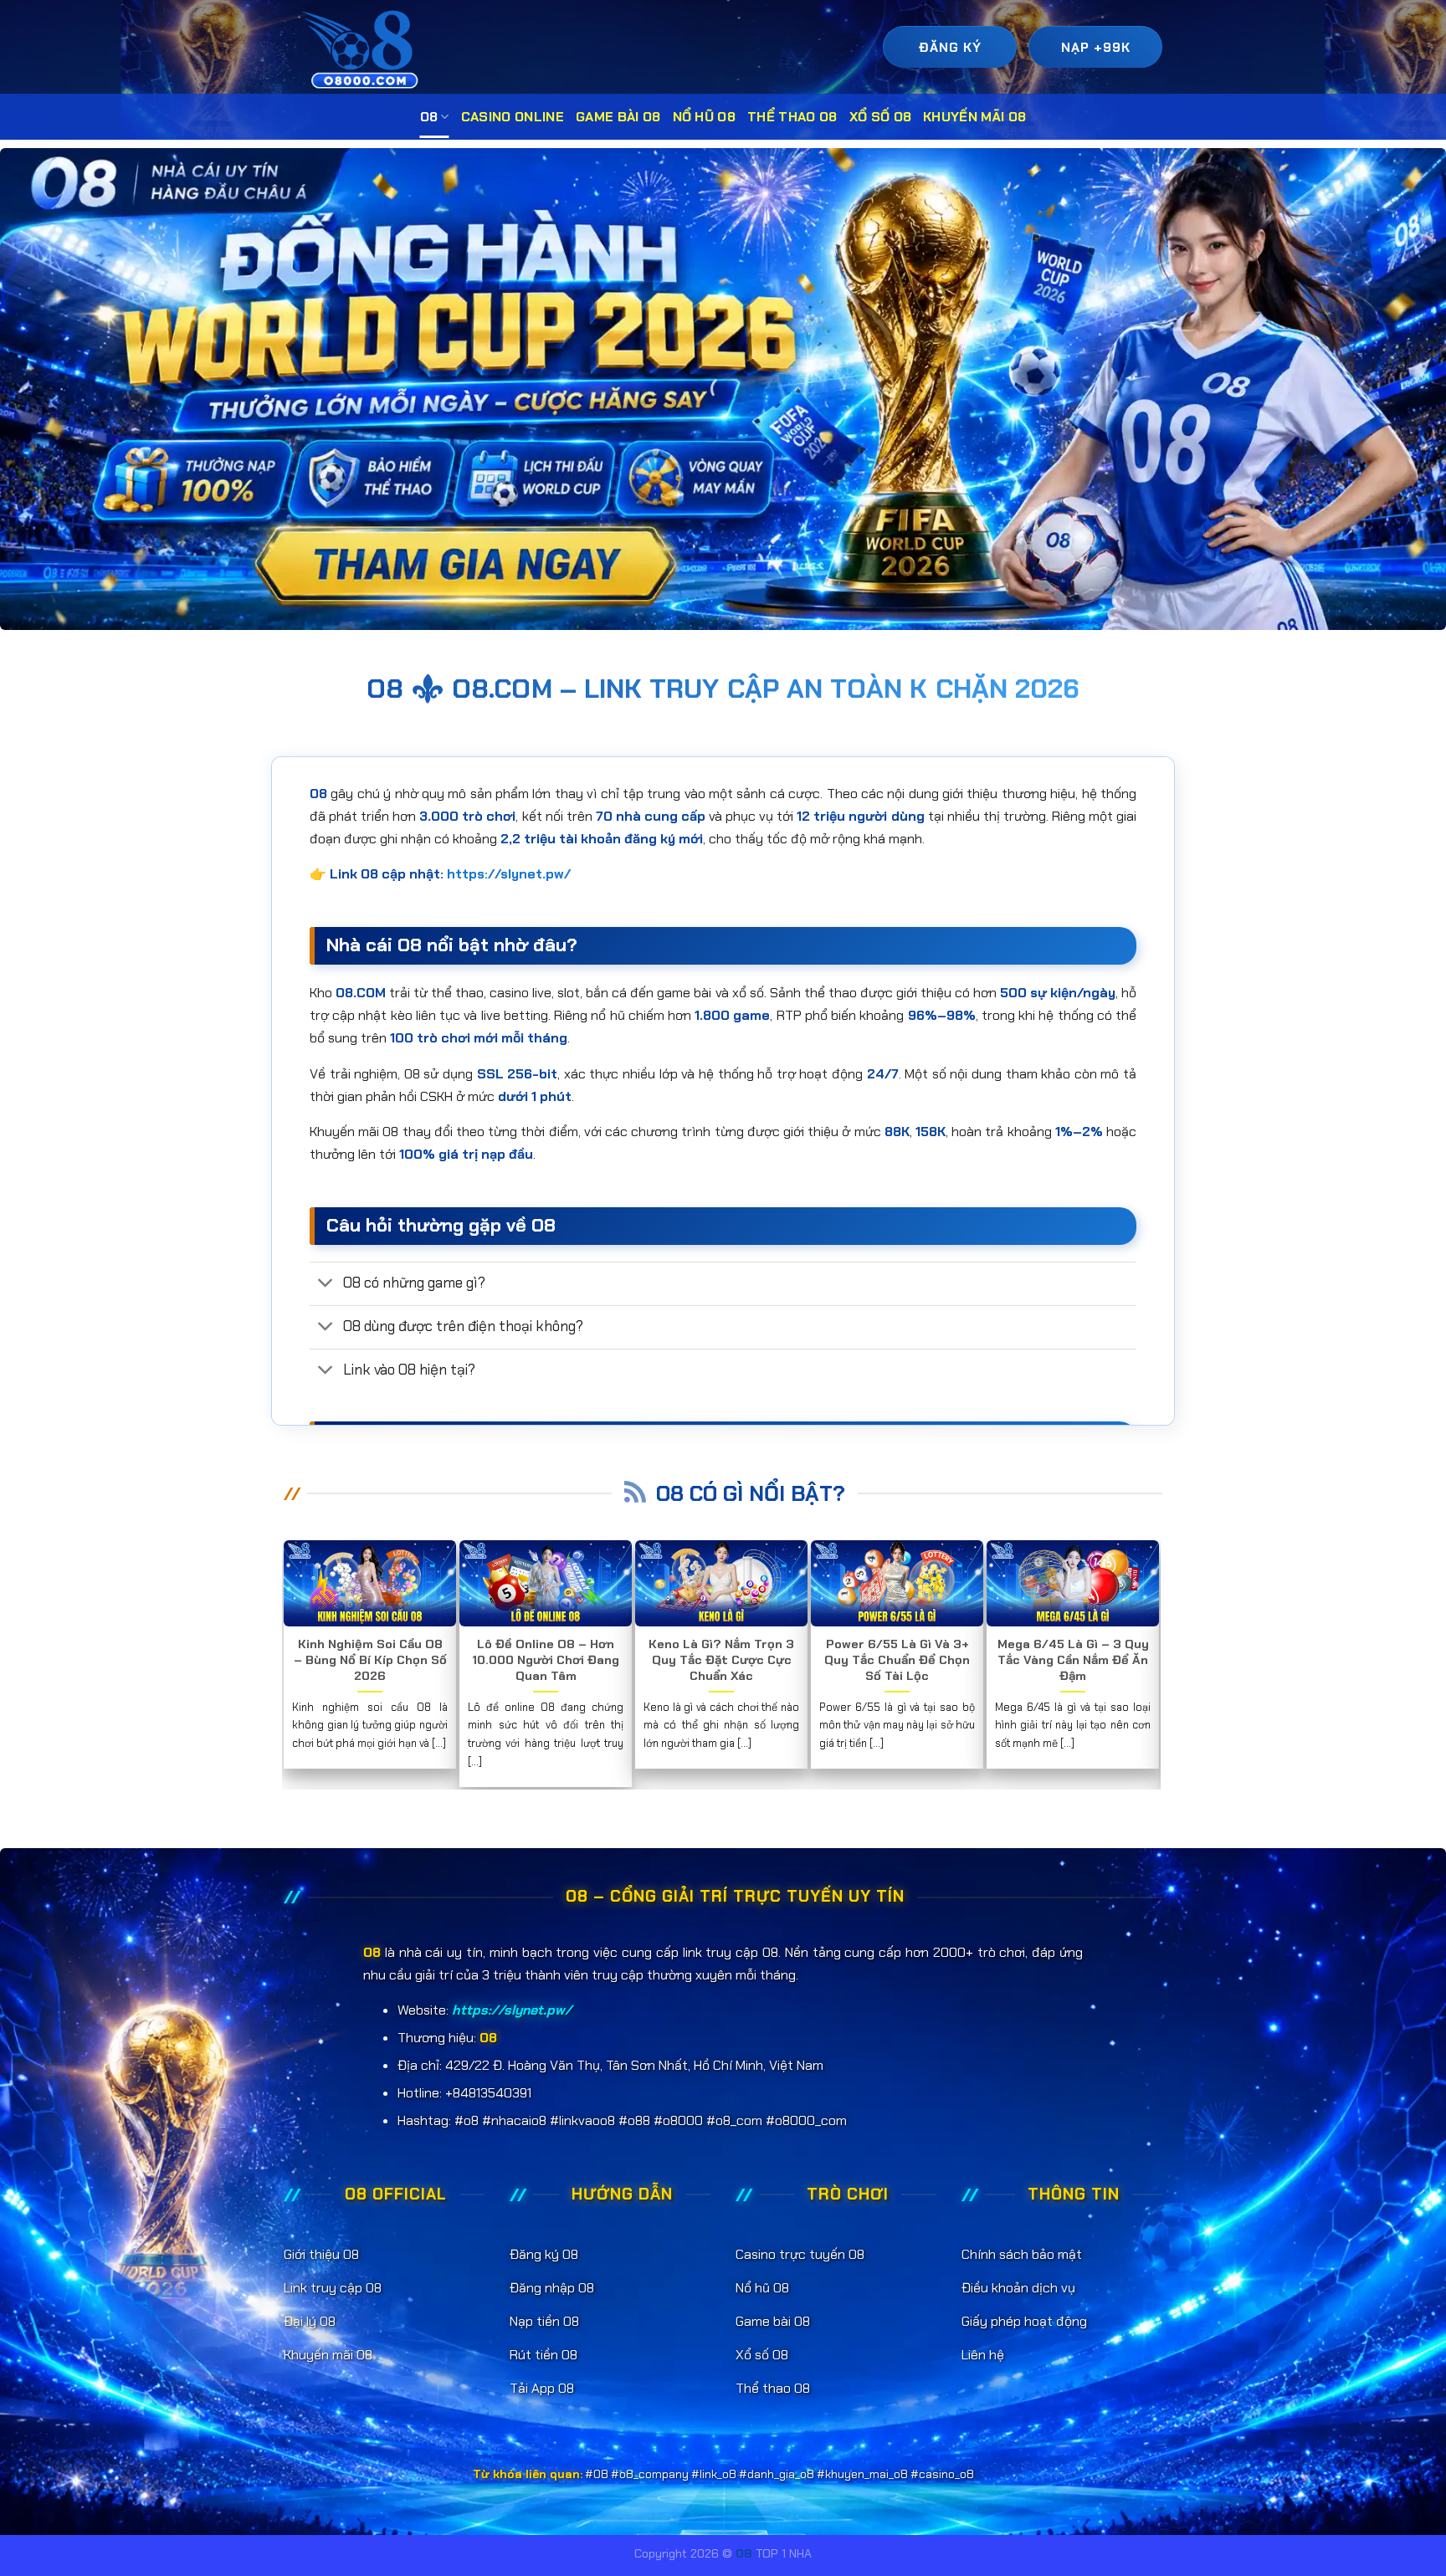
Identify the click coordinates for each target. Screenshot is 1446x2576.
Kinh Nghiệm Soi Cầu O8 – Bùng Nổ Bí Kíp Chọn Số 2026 (370, 1660)
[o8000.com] (364, 49)
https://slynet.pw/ (509, 874)
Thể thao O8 (792, 117)
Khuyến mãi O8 (974, 117)
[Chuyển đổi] (326, 1285)
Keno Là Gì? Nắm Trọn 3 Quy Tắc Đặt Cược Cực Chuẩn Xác (721, 1660)
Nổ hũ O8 (705, 117)
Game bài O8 (618, 117)
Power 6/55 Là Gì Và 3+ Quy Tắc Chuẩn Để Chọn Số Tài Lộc (897, 1660)
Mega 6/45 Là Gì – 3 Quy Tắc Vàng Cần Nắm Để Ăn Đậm (1073, 1660)
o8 (429, 117)
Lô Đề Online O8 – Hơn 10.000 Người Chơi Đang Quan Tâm (546, 1660)
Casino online (513, 117)
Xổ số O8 (881, 117)
